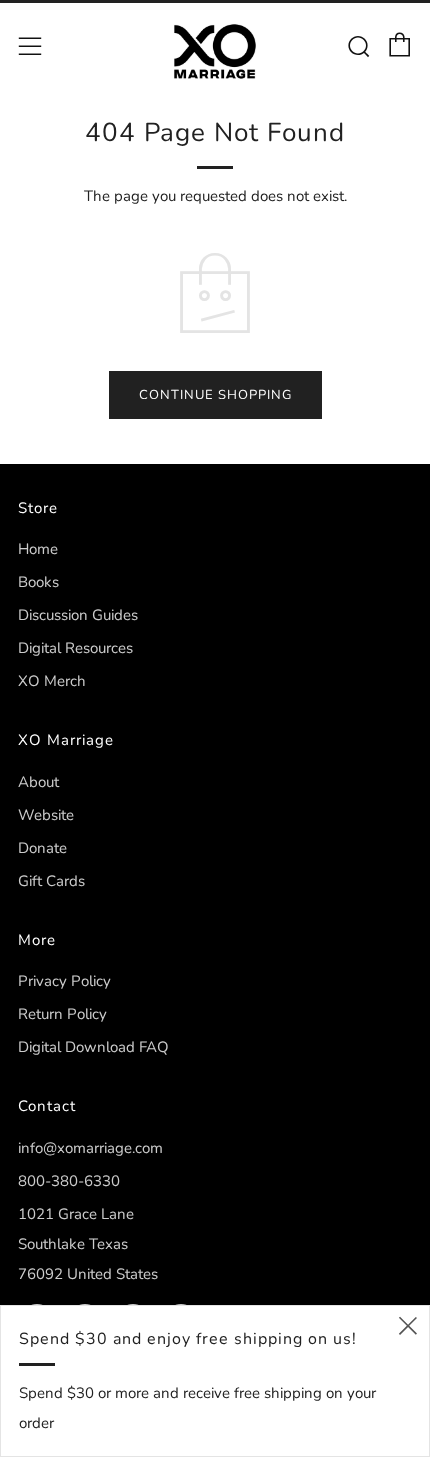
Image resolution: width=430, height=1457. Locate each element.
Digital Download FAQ (93, 1047)
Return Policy (62, 1014)
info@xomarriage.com (90, 1148)
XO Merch (52, 681)
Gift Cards (51, 881)
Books (38, 582)
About (38, 782)
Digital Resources (75, 648)
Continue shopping (215, 395)
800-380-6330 (69, 1181)
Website (46, 815)
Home (38, 549)
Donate (42, 848)
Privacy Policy (64, 981)
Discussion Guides (78, 615)
